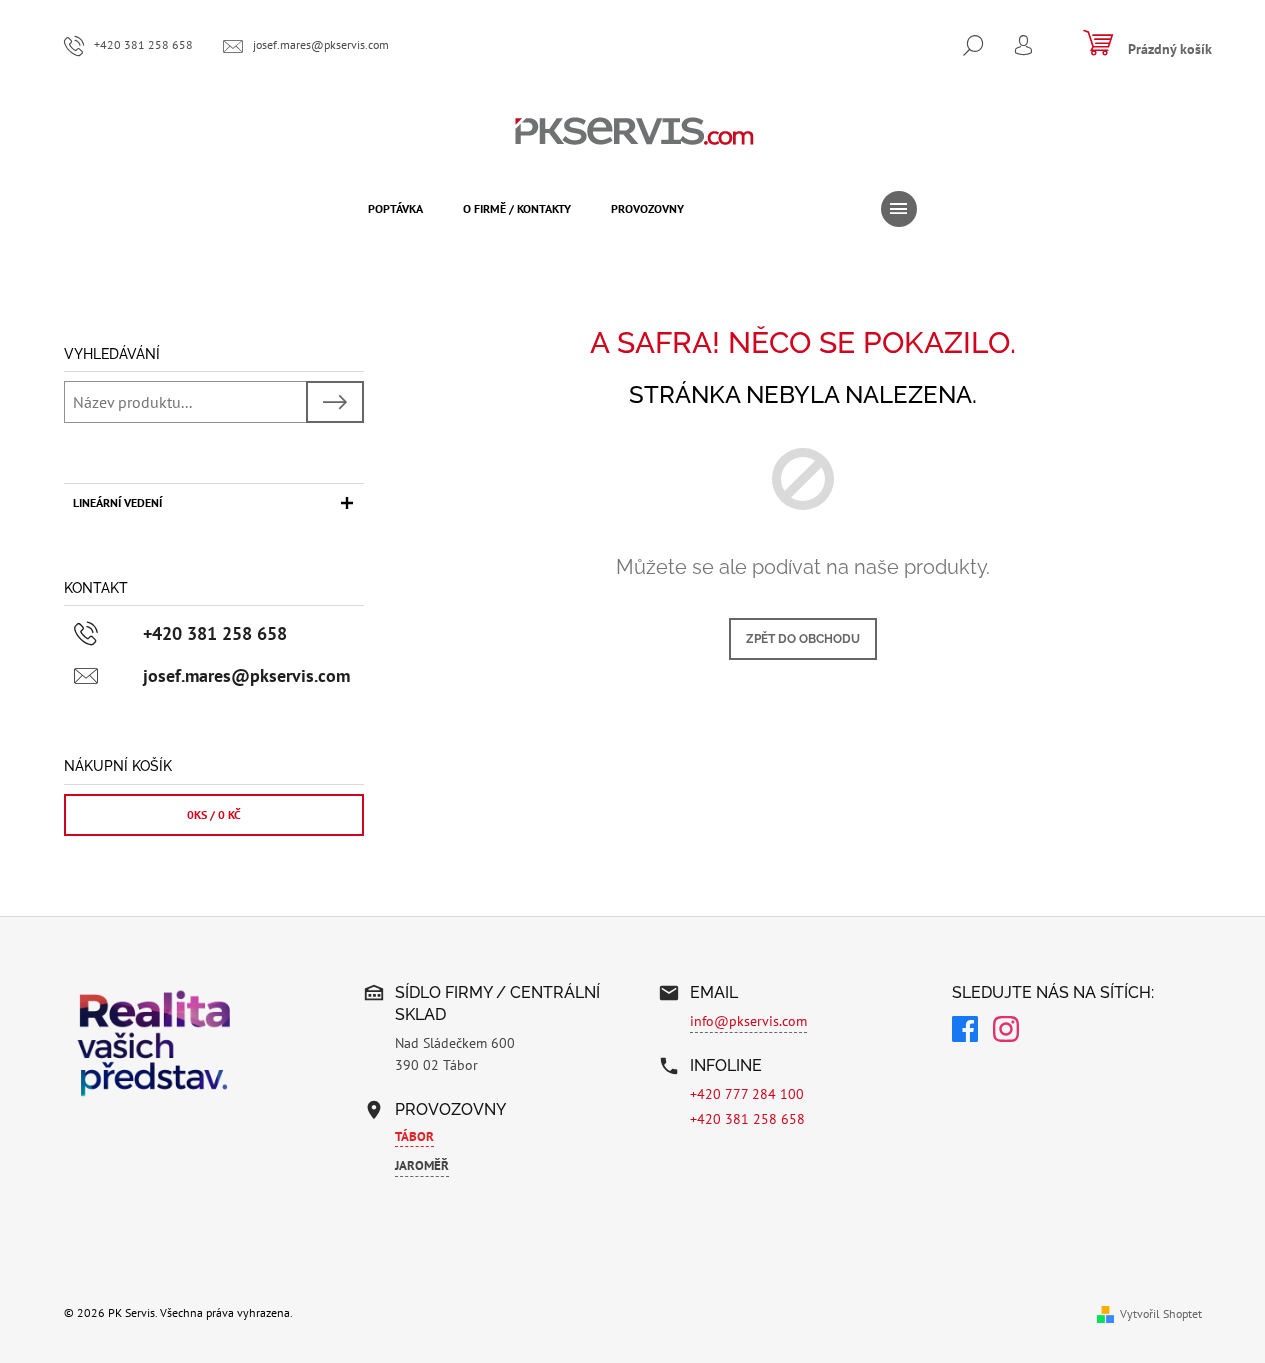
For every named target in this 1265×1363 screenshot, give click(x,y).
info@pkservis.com (748, 1021)
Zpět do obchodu (803, 639)
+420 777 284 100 (747, 1094)
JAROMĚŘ (422, 1165)
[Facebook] (965, 1032)
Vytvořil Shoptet (1161, 1313)
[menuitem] (395, 209)
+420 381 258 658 (747, 1119)
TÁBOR (414, 1136)
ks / (214, 814)
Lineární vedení (117, 502)
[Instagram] (1006, 1032)
